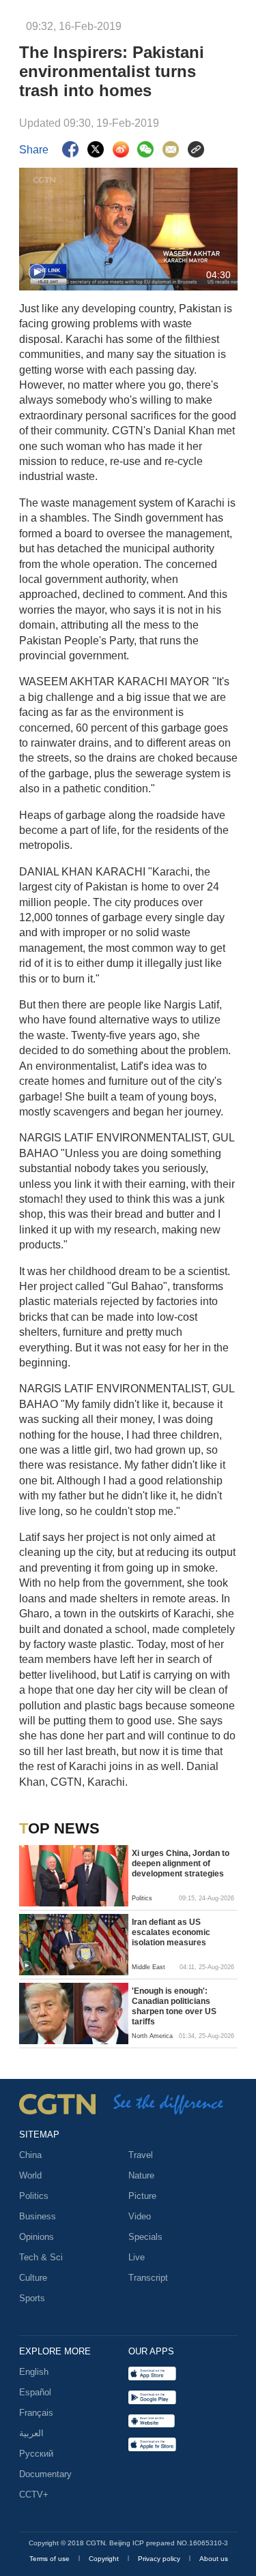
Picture (142, 2196)
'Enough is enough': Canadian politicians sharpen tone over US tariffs (174, 2006)
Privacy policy (160, 2559)
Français (36, 2413)
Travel (141, 2155)
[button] (37, 273)
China (30, 2155)
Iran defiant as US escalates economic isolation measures (171, 1932)
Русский (36, 2454)
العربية (31, 2433)
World (30, 2175)
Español (35, 2392)
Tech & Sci (41, 2257)
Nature (141, 2175)
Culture (33, 2278)
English (34, 2372)
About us (214, 2559)
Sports (32, 2298)
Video (140, 2216)
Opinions (37, 2237)
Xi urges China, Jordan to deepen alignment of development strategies (181, 1863)
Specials (145, 2237)
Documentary (45, 2474)
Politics (34, 2196)
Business (38, 2216)
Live (137, 2257)
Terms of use (51, 2559)
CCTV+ (34, 2495)
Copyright (105, 2559)
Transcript (148, 2278)
